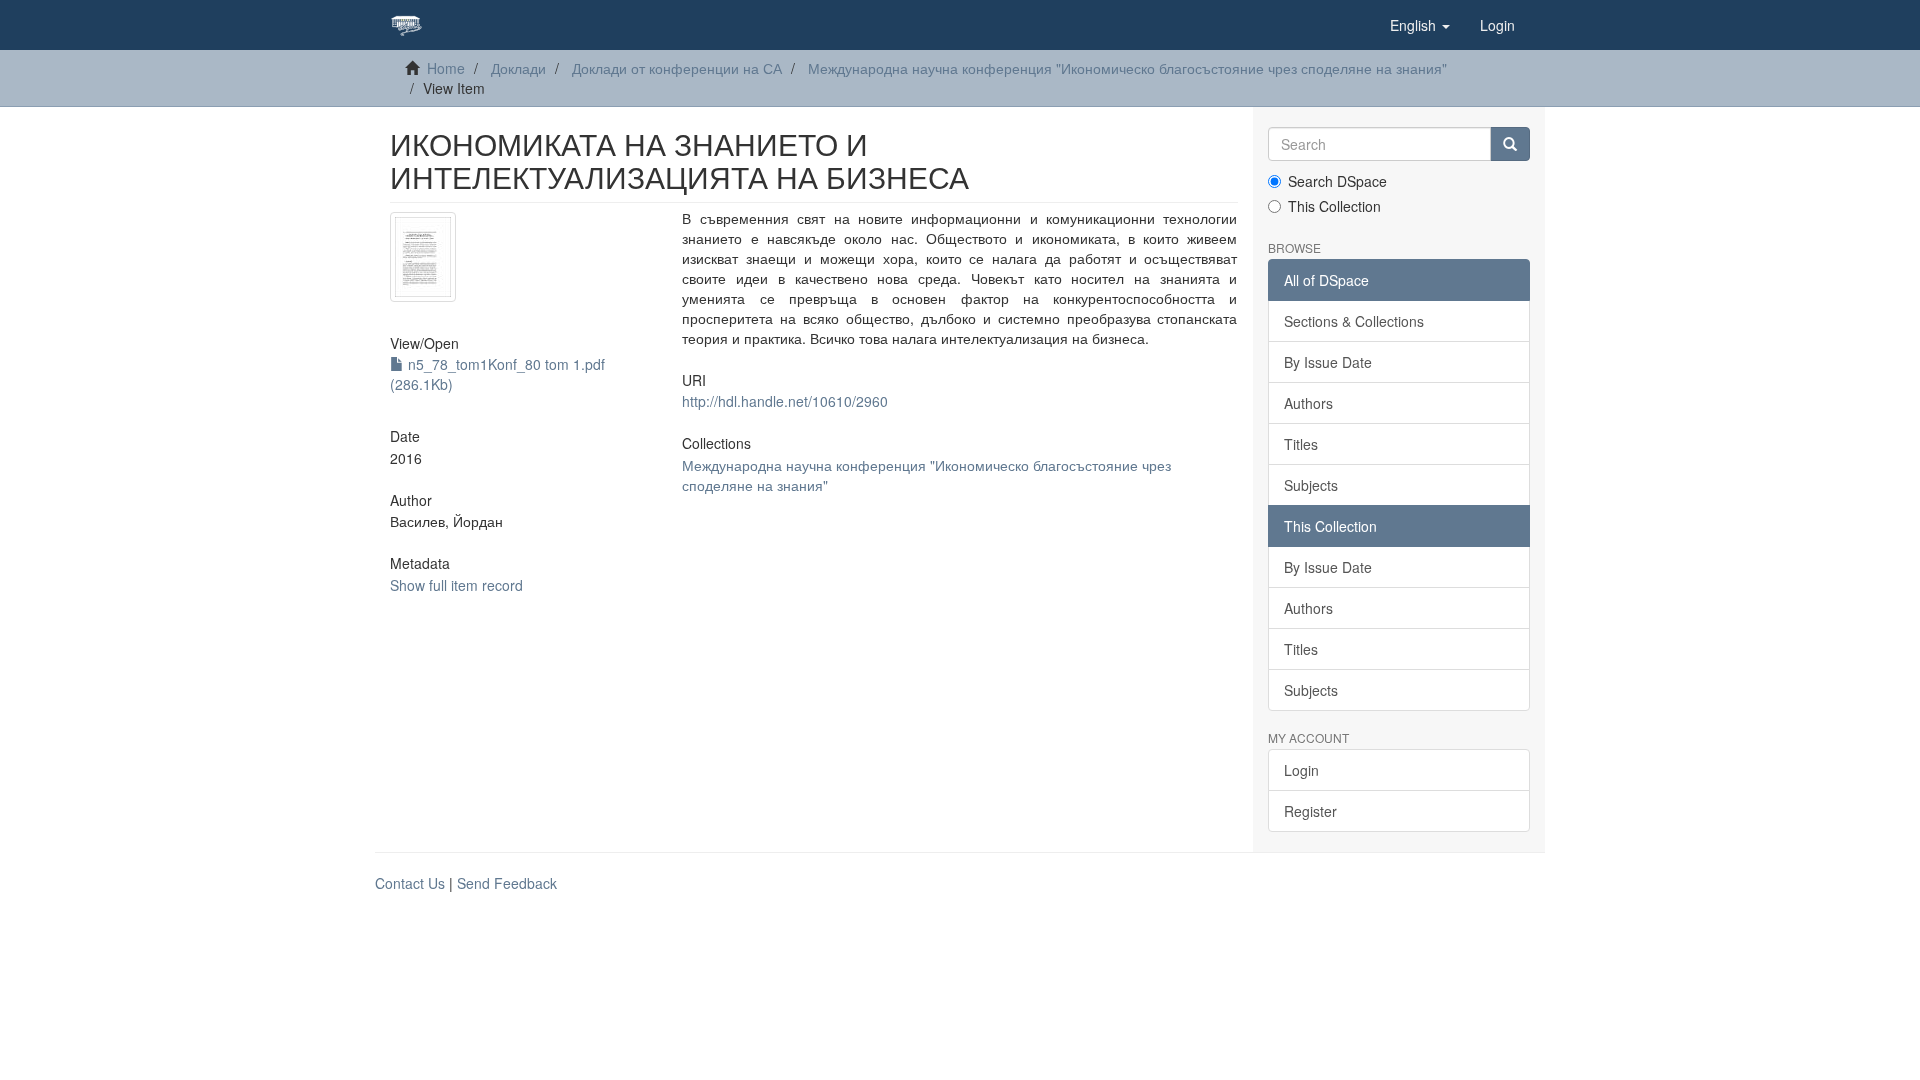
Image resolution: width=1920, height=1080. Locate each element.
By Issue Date (1328, 362)
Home (446, 68)
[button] (1420, 25)
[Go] (1510, 144)
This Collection (1334, 206)
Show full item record (456, 585)
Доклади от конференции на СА (677, 68)
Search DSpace (1337, 181)
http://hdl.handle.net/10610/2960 (785, 401)
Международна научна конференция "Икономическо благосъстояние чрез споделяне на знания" (1127, 68)
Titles (1301, 444)
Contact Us (410, 883)
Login (1301, 770)
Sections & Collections (1354, 321)
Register (1310, 811)
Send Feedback (507, 883)
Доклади (518, 68)
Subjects (1311, 485)
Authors (1308, 403)
